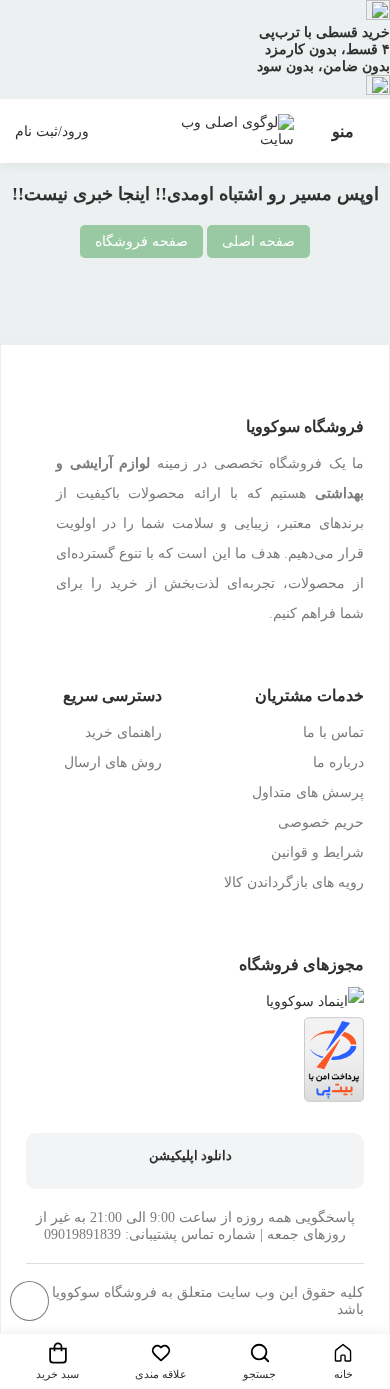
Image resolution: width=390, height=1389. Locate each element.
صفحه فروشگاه (141, 241)
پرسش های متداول (308, 792)
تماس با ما (333, 732)
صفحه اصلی (258, 241)
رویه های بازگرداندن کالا (294, 882)
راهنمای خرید (123, 732)
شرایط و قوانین (317, 852)
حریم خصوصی (321, 822)
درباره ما (338, 762)
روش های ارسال (113, 762)
